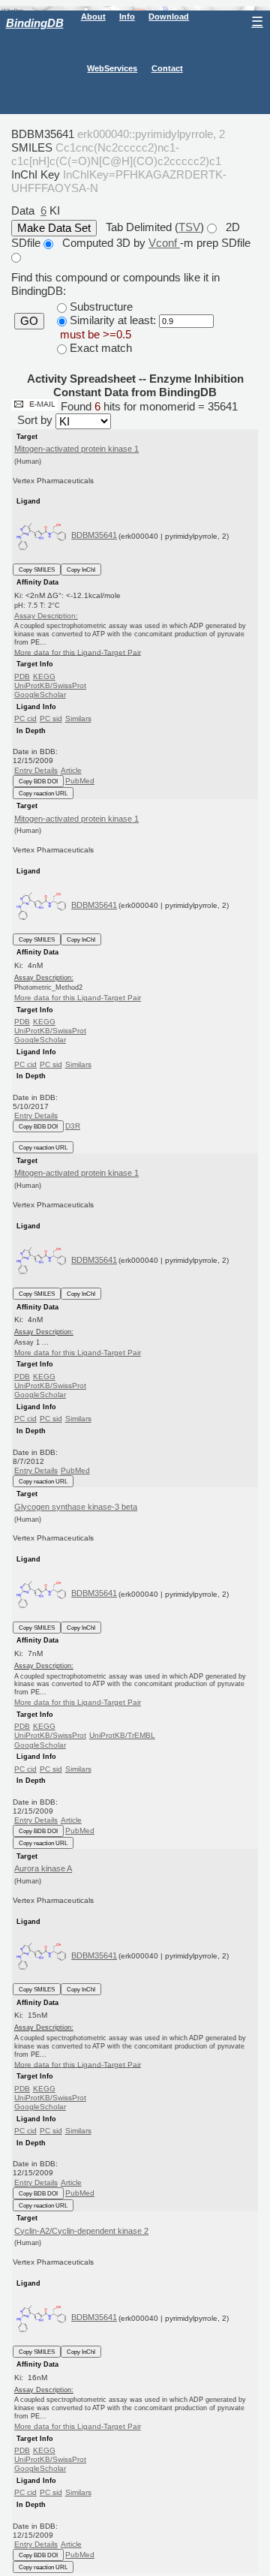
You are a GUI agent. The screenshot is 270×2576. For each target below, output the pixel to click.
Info (127, 17)
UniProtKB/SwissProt (50, 685)
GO (29, 321)
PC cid (25, 718)
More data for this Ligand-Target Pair (78, 652)
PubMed (80, 781)
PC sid (51, 718)
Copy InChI (81, 570)
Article (71, 770)
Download (169, 17)
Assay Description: (46, 616)
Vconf (164, 243)
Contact (167, 68)
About (93, 17)
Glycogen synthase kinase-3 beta (76, 1507)
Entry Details (36, 770)
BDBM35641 (94, 535)
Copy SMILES (37, 570)
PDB (22, 676)
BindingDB (35, 23)
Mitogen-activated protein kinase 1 (76, 449)
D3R (73, 1126)
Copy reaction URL (43, 793)
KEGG (44, 676)
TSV (189, 227)
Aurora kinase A (43, 1868)
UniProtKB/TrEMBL (122, 1735)
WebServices (112, 68)
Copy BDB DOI (38, 781)
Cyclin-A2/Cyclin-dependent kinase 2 (81, 2231)
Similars (78, 718)
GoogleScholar (40, 694)
